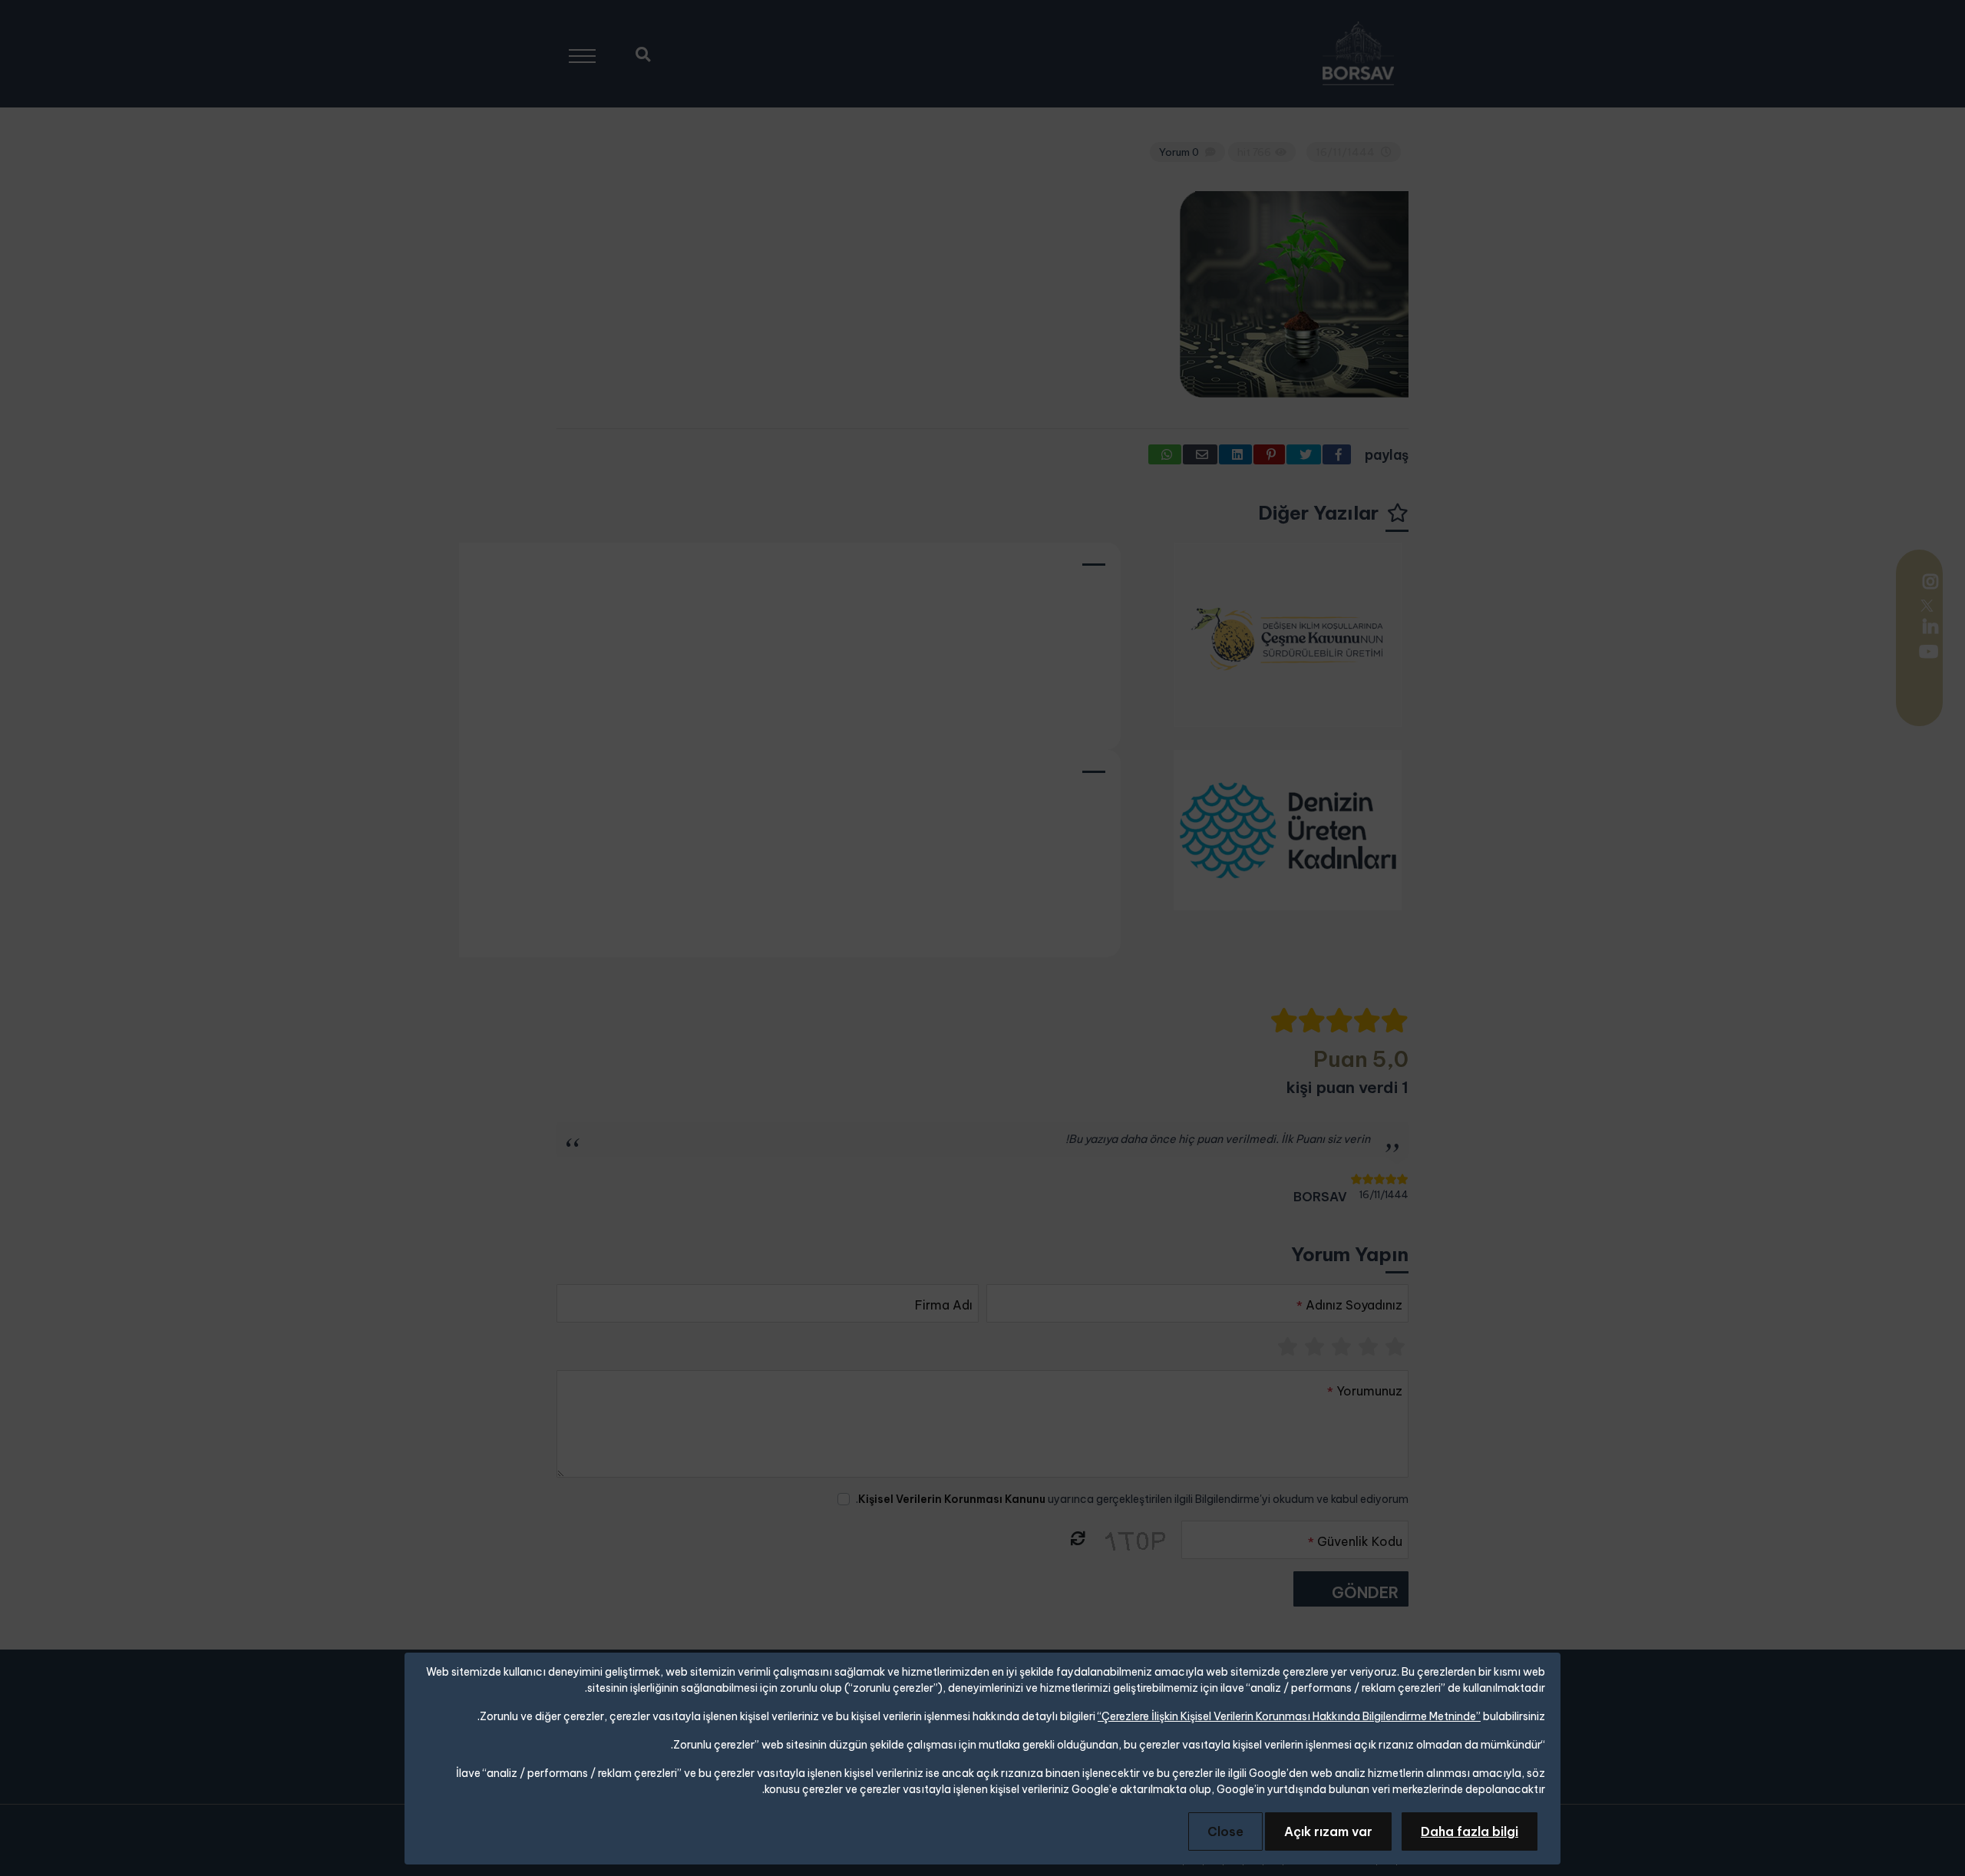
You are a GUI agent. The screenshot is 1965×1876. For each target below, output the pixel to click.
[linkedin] (1922, 626)
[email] (1200, 454)
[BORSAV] (1358, 54)
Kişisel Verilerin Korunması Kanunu (952, 1499)
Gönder (1365, 1592)
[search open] (643, 53)
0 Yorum (1179, 152)
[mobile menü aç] (589, 50)
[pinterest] (1269, 454)
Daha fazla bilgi (1470, 1831)
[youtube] (1927, 653)
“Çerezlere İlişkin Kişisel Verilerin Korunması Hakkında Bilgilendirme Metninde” (1289, 1716)
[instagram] (1929, 583)
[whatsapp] (1165, 454)
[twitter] (1927, 604)
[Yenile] (1077, 1539)
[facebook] (1337, 454)
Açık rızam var (1328, 1831)
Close (1225, 1831)
